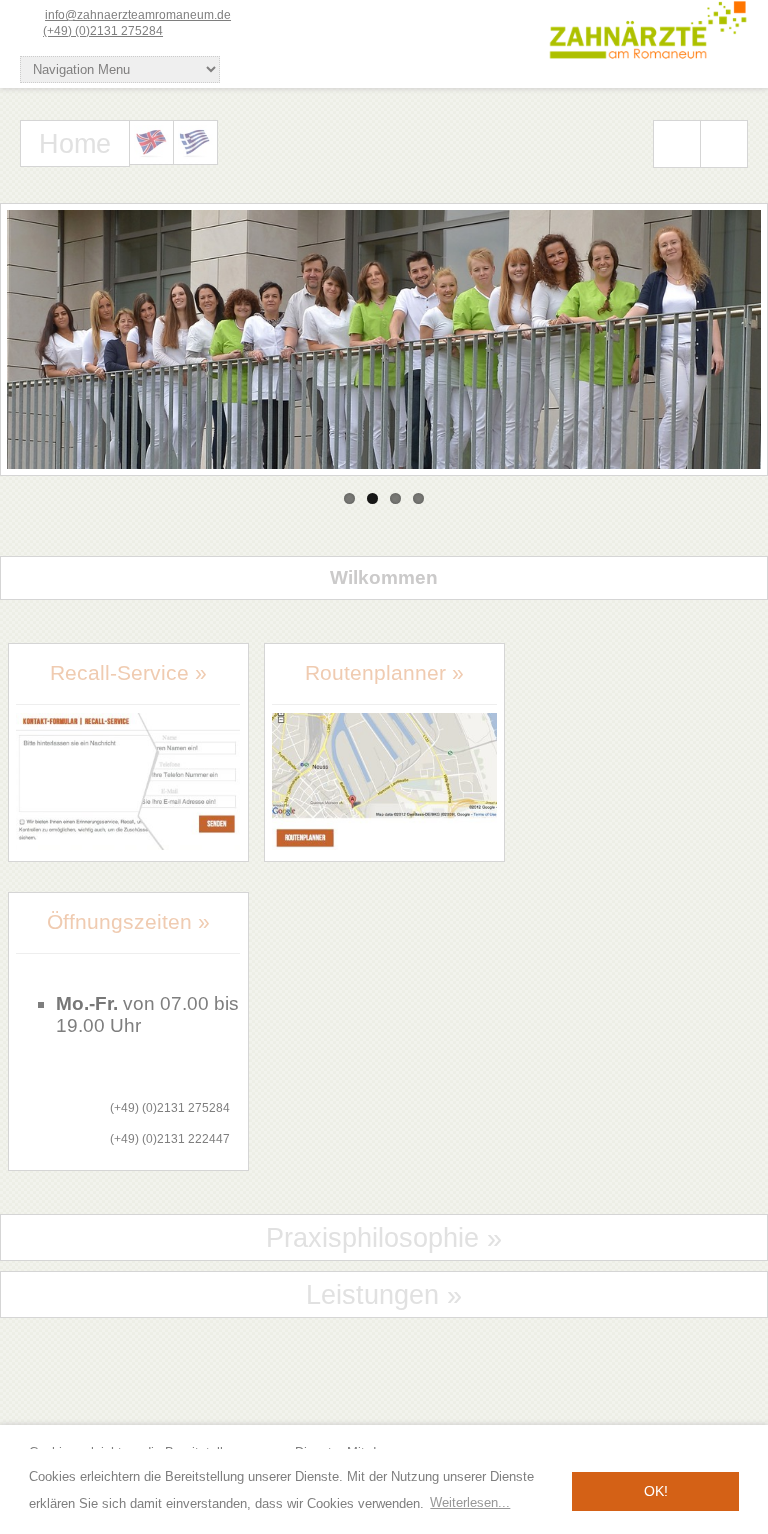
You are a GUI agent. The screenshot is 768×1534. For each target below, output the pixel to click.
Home (75, 144)
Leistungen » (384, 1295)
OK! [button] (656, 1491)
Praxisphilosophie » (384, 1238)
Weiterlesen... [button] (470, 1502)
